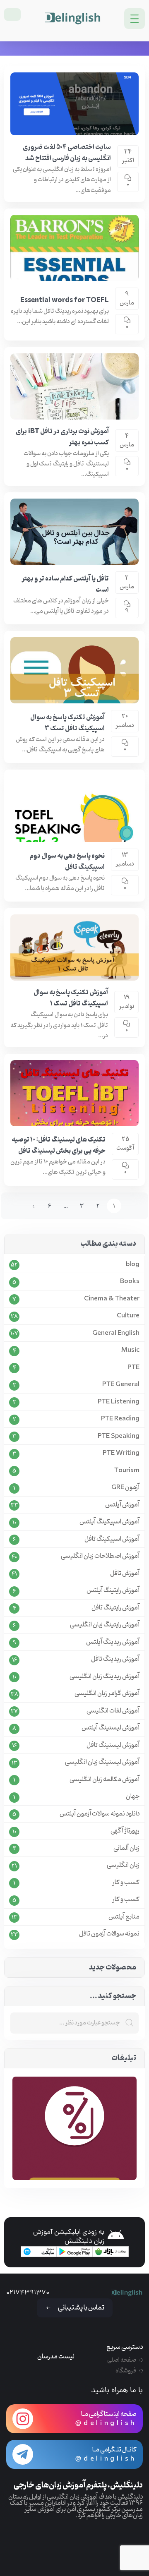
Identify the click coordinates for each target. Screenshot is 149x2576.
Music (130, 1350)
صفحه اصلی (122, 2360)
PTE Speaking (119, 1436)
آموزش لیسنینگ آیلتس (111, 1728)
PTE (133, 1368)
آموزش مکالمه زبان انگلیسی (105, 1780)
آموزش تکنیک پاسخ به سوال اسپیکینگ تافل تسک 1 (71, 998)
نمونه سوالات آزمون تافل (109, 1934)
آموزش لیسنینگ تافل (113, 1745)
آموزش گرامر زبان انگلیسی (107, 1694)
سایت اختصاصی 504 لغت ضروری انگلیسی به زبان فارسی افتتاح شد (67, 153)
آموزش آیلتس (122, 1505)
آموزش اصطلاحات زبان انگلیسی (100, 1556)
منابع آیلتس (124, 1917)
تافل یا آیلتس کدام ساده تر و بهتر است (65, 584)
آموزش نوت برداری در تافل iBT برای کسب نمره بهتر (62, 437)
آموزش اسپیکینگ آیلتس (109, 1522)
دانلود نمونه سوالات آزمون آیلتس (100, 1814)
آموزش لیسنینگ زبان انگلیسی (102, 1762)
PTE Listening (119, 1402)
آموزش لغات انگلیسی (113, 1711)
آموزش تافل (125, 1574)
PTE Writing (121, 1453)
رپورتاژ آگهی (125, 1831)
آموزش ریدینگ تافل (115, 1659)
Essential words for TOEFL (65, 300)
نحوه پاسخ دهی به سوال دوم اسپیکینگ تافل (67, 862)
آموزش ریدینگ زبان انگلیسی (105, 1677)
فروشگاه (126, 2371)
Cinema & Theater (112, 1299)
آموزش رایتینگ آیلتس (113, 1591)
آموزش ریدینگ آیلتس (113, 1642)
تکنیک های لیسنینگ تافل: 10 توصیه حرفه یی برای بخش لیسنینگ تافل (59, 1145)
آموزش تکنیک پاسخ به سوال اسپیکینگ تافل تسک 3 (67, 723)
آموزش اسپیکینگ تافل (112, 1539)
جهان (133, 1797)
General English (116, 1333)
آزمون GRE (125, 1488)
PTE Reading (120, 1419)
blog (133, 1265)
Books (130, 1282)
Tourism (127, 1471)
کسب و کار (126, 1883)
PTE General (121, 1385)
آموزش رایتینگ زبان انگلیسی (105, 1625)
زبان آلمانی (126, 1848)
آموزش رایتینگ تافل (115, 1608)
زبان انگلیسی (123, 1865)
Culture (128, 1316)
